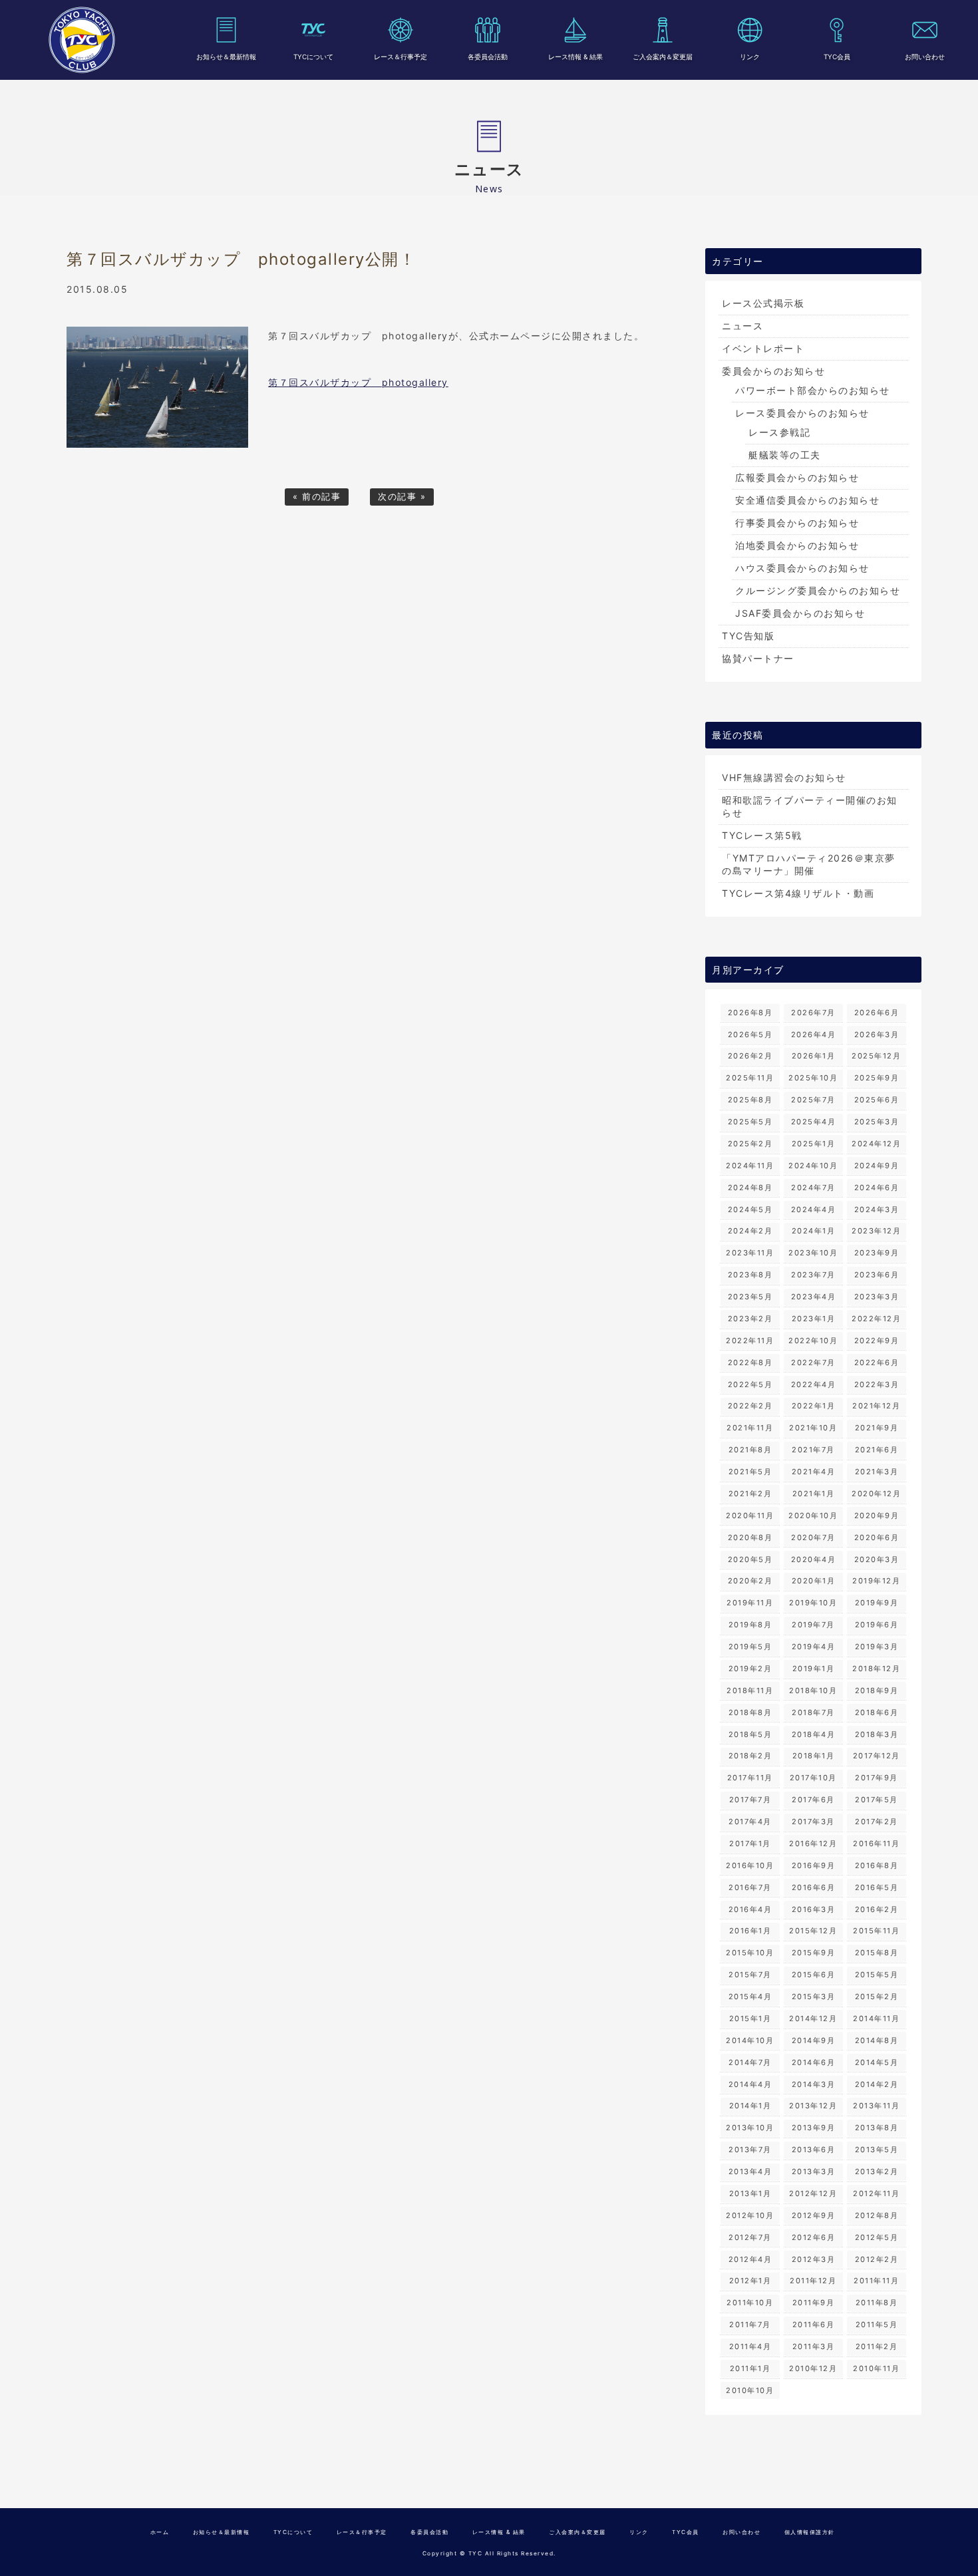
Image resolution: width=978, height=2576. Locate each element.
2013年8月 (877, 2128)
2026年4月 (814, 1035)
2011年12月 (813, 2281)
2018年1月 (814, 1756)
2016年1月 (750, 1931)
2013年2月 (877, 2172)
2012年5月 (877, 2237)
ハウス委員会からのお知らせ (802, 568)
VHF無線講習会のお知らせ (784, 777)
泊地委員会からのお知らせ (797, 545)
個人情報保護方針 (810, 2532)
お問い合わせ (925, 57)
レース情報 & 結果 (575, 57)
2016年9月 (814, 1865)
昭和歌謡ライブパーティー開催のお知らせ (810, 806)
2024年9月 (877, 1166)
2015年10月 (750, 1953)
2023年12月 (876, 1231)
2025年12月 (876, 1056)
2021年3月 (877, 1472)
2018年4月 (814, 1734)
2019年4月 (814, 1647)
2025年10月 (813, 1078)
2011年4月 (750, 2346)
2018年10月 (813, 1690)
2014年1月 (750, 2106)
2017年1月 (750, 1844)
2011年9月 (814, 2303)
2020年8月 (750, 1537)
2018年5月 (750, 1734)
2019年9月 (877, 1603)
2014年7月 (750, 2062)
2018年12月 (876, 1669)
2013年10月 (750, 2128)
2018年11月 (750, 1690)
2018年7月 (813, 1712)
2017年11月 (750, 1778)
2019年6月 (877, 1625)
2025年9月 (877, 1078)
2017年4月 (750, 1822)
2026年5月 (750, 1035)
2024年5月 (750, 1209)
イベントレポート (763, 348)
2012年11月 (876, 2193)
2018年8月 (750, 1712)
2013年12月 (813, 2106)
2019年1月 (814, 1669)
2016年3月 (814, 1909)
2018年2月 (750, 1756)
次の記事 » (402, 497)
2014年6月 (814, 2062)
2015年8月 (877, 1953)
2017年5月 (877, 1800)
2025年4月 (814, 1122)
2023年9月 (877, 1253)
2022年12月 (876, 1319)
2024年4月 (814, 1209)
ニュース (742, 326)
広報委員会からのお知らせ (797, 477)
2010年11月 (876, 2368)
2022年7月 (813, 1363)
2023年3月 (877, 1297)
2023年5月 (750, 1297)
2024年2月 (750, 1231)
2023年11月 (750, 1253)
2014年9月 (814, 2040)
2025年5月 (750, 1122)
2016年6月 (814, 1887)
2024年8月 (750, 1188)
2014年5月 (877, 2062)
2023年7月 (813, 1275)
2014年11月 (876, 2018)
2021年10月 (813, 1428)
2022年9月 (877, 1341)
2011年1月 (750, 2368)
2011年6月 (814, 2325)
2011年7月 (750, 2325)
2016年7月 (750, 1887)
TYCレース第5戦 (762, 835)
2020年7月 (813, 1537)
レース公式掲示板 (763, 303)
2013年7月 (750, 2150)
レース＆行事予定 (401, 57)
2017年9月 (877, 1778)
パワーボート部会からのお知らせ (813, 390)
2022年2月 (750, 1406)
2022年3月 (877, 1384)
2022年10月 (813, 1341)
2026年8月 (750, 1013)
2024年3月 (877, 1209)
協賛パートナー (758, 658)
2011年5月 (877, 2325)
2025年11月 (750, 1078)
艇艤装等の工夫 (785, 455)
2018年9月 (877, 1690)
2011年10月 (750, 2303)
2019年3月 (877, 1647)
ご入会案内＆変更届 (663, 57)
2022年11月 (750, 1341)
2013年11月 (876, 2106)
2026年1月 (814, 1056)
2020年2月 (750, 1581)
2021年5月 (750, 1472)
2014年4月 (750, 2084)
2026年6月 (877, 1013)
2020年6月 (877, 1537)
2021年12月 (876, 1406)
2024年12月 (876, 1144)
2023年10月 (813, 1253)
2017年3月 (813, 1822)
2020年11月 (750, 1516)
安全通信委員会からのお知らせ (807, 500)
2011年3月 (814, 2346)
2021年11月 (750, 1428)
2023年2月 (750, 1319)
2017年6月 (813, 1800)
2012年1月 (750, 2281)
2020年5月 (750, 1559)
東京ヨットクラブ (82, 40)
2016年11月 (876, 1844)
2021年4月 (814, 1472)
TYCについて (313, 57)
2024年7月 (813, 1188)
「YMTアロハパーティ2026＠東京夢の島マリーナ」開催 (809, 864)
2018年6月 (877, 1712)
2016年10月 (750, 1865)
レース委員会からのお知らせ (802, 413)
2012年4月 (750, 2259)
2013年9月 (814, 2128)
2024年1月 (814, 1231)
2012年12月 (813, 2193)
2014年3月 (814, 2084)
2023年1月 (814, 1319)
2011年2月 (877, 2346)
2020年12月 (876, 1494)
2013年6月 (814, 2150)
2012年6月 (814, 2237)
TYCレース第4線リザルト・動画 (798, 893)
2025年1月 (814, 1144)
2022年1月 (814, 1406)
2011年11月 (876, 2281)
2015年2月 (877, 1997)
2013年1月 (750, 2193)
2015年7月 (750, 1975)
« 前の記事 (317, 497)
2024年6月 (877, 1188)
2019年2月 (750, 1669)
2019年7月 (813, 1625)
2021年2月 (750, 1494)
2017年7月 (750, 1800)
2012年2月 (877, 2259)
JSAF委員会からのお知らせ (800, 613)
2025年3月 (877, 1122)
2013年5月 (877, 2150)
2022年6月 (877, 1363)
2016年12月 (813, 1844)
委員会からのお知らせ (773, 371)
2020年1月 (814, 1581)
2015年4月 (750, 1997)
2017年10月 (813, 1778)
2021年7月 (813, 1450)
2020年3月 (877, 1559)
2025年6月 (877, 1100)
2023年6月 (877, 1275)
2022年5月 (750, 1384)
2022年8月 (750, 1363)
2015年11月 (876, 1931)
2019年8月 (750, 1625)
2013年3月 (814, 2172)
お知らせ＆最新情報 (226, 57)
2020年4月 (814, 1559)
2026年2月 (750, 1056)
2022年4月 (814, 1384)
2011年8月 (877, 2303)
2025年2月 (750, 1144)
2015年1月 (750, 2018)
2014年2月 (877, 2084)
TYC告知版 (748, 636)
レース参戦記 (779, 432)
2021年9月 (877, 1428)
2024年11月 (750, 1166)
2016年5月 (877, 1887)
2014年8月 (877, 2040)
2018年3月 (877, 1734)
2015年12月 (813, 1931)
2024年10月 (813, 1166)
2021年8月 (750, 1450)
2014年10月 (750, 2040)
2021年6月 (877, 1450)
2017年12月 (877, 1756)
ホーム (160, 2532)
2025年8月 (750, 1100)
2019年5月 (750, 1647)
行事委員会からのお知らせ (797, 523)
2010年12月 (813, 2368)
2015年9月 (814, 1953)
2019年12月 (876, 1581)
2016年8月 (877, 1865)
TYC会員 (837, 57)
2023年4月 (814, 1297)
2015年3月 (814, 1997)
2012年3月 (814, 2259)
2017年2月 (877, 1822)
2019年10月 (813, 1603)
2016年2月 (877, 1909)
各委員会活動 (488, 57)
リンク (750, 57)
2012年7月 (750, 2237)
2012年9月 (814, 2215)
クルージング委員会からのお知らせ (818, 590)
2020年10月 (813, 1516)
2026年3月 (877, 1035)
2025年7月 (813, 1100)
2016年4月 (750, 1909)
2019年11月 (750, 1603)
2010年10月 (750, 2390)
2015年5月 (877, 1975)
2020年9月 (877, 1516)
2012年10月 (750, 2215)
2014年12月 (813, 2018)
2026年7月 (813, 1013)
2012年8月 (877, 2215)
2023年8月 (750, 1275)
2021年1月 (814, 1494)
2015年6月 (814, 1975)
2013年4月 (750, 2172)
